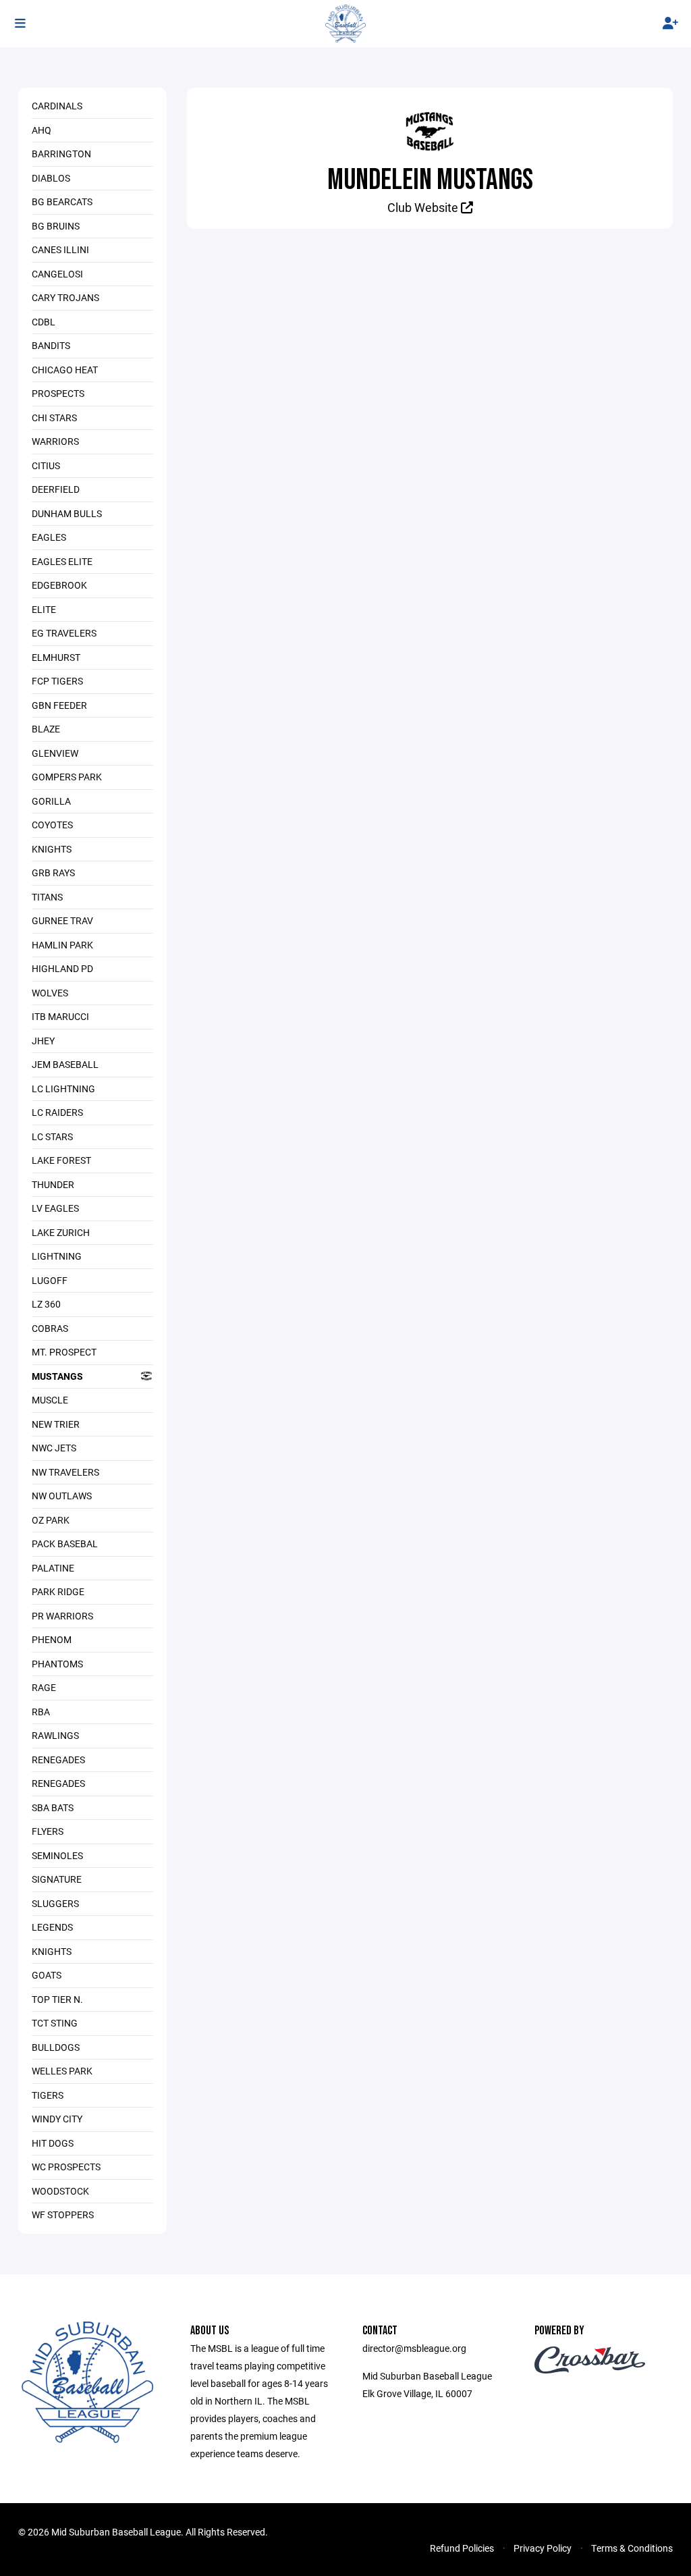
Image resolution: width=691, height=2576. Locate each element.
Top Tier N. (57, 1999)
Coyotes (52, 825)
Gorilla (51, 801)
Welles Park (62, 2071)
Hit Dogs (53, 2143)
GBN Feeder (59, 705)
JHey (43, 1041)
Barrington (61, 154)
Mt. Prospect (64, 1352)
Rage (44, 1687)
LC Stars (52, 1136)
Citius (46, 465)
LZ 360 (46, 1304)
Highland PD (62, 968)
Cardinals (57, 106)
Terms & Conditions (632, 2548)
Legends (52, 1927)
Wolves (50, 993)
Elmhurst (56, 657)
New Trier (56, 1424)
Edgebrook (59, 585)
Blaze (46, 729)
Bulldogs (56, 2047)
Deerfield (56, 489)
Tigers (48, 2095)
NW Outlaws (62, 1496)
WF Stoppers (63, 2215)
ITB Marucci (60, 1016)
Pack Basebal (65, 1544)
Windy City (57, 2119)
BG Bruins (56, 226)
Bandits (51, 345)
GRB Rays (53, 873)
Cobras (50, 1328)
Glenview (55, 753)
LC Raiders (57, 1112)
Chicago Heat (65, 370)
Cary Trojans (65, 297)
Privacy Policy (543, 2548)
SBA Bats (53, 1807)
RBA (41, 1712)
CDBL (44, 322)
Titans (47, 897)
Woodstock (60, 2191)
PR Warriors (62, 1616)
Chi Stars (54, 418)
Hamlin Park (62, 945)
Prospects (58, 393)
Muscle (50, 1400)
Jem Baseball (65, 1064)
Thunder (53, 1184)
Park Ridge (58, 1591)
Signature (57, 1879)
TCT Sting (55, 2023)
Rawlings (55, 1735)
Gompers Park (67, 777)
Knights (52, 849)
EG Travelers (64, 633)
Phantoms (57, 1664)
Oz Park (51, 1520)
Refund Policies (462, 2548)
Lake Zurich (61, 1232)
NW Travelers (65, 1472)
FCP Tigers (57, 681)
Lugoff (50, 1280)
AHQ (42, 130)
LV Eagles (55, 1208)
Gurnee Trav (62, 920)
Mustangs (57, 1376)
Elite (44, 609)
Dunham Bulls (67, 513)
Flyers (48, 1831)
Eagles (49, 537)
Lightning (57, 1256)
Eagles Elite (62, 561)
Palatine (53, 1568)
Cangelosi (57, 274)
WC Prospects (66, 2167)
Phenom (52, 1639)
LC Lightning (63, 1089)
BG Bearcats (62, 202)
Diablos (51, 178)
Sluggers (55, 1903)
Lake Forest (61, 1160)
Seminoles (57, 1855)
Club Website (424, 207)
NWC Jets (54, 1448)
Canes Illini (60, 249)
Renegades (58, 1760)
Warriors (55, 441)
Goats (47, 1975)
